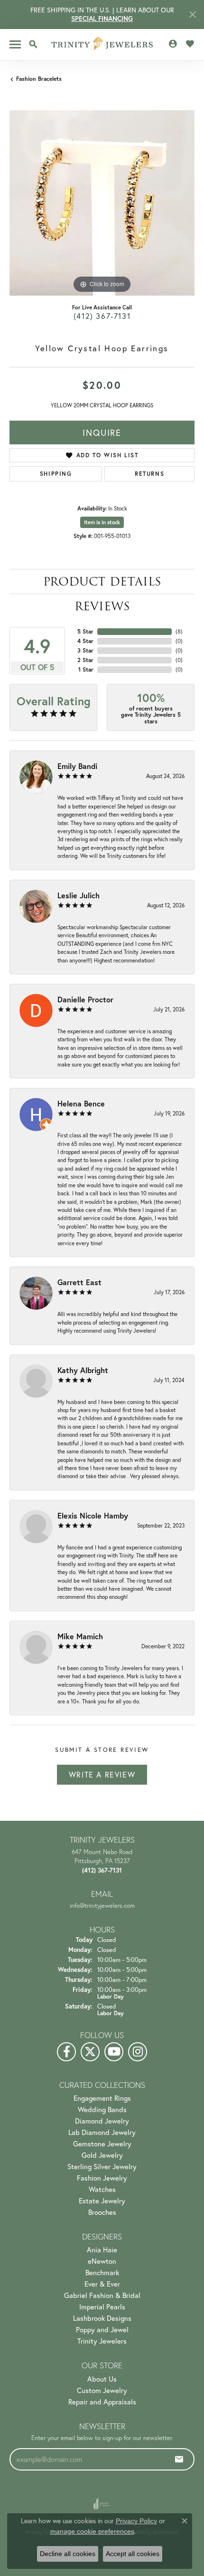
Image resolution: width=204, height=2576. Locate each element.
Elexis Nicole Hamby (93, 1515)
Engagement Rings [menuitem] (102, 2098)
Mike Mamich (80, 1636)
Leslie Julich (79, 895)
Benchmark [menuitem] (102, 2272)
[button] (33, 44)
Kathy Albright (83, 1370)
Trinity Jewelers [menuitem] (102, 2341)
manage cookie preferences (92, 2531)
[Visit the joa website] (102, 2504)
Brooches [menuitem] (102, 2212)
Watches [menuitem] (102, 2189)
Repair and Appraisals (102, 2402)
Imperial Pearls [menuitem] (102, 2307)
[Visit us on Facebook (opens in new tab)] (66, 2052)
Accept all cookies (133, 2554)
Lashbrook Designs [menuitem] (102, 2318)
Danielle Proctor (85, 999)
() (179, 631)
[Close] (192, 14)
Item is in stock (102, 522)
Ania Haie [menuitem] (102, 2249)
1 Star (86, 669)
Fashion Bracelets (39, 79)
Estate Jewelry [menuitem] (102, 2201)
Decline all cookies (68, 2554)
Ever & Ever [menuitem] (102, 2284)
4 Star (85, 641)
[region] (102, 203)
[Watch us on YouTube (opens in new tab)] (114, 2052)
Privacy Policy (136, 2521)
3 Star (85, 650)
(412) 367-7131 (102, 316)
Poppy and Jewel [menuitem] (102, 2329)
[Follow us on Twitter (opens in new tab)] (90, 2052)
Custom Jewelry (102, 2390)
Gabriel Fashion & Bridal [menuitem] (102, 2295)
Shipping (56, 474)
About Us (102, 2379)
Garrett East (79, 1282)
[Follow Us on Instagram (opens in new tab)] (138, 2052)
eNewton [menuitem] (102, 2261)
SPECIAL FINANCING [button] (102, 19)
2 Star (85, 660)
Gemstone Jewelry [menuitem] (102, 2143)
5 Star (85, 631)
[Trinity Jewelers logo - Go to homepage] (102, 45)
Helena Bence (81, 1103)
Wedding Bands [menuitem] (102, 2109)
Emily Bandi (77, 766)
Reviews (102, 606)
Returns (149, 474)
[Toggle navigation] (15, 44)
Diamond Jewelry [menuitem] (102, 2121)
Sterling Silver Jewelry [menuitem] (102, 2166)
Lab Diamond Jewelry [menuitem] (102, 2132)
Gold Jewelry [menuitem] (102, 2155)
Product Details (102, 582)
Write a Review (102, 1774)
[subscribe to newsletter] (179, 2459)
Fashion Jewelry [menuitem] (102, 2178)
